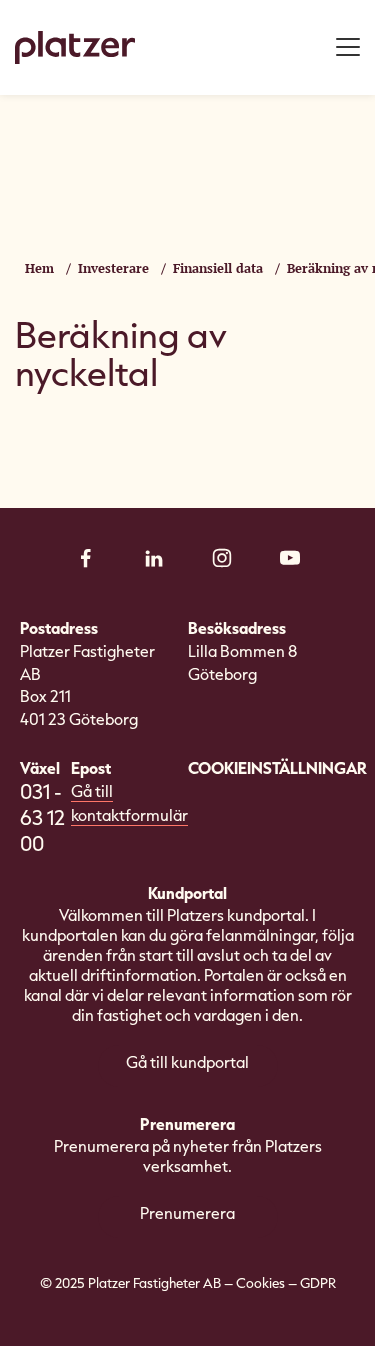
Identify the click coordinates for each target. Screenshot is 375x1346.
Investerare (113, 268)
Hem (39, 268)
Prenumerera (187, 1213)
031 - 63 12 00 (42, 816)
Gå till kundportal (187, 1062)
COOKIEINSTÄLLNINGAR (277, 768)
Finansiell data (218, 268)
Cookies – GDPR (286, 1282)
